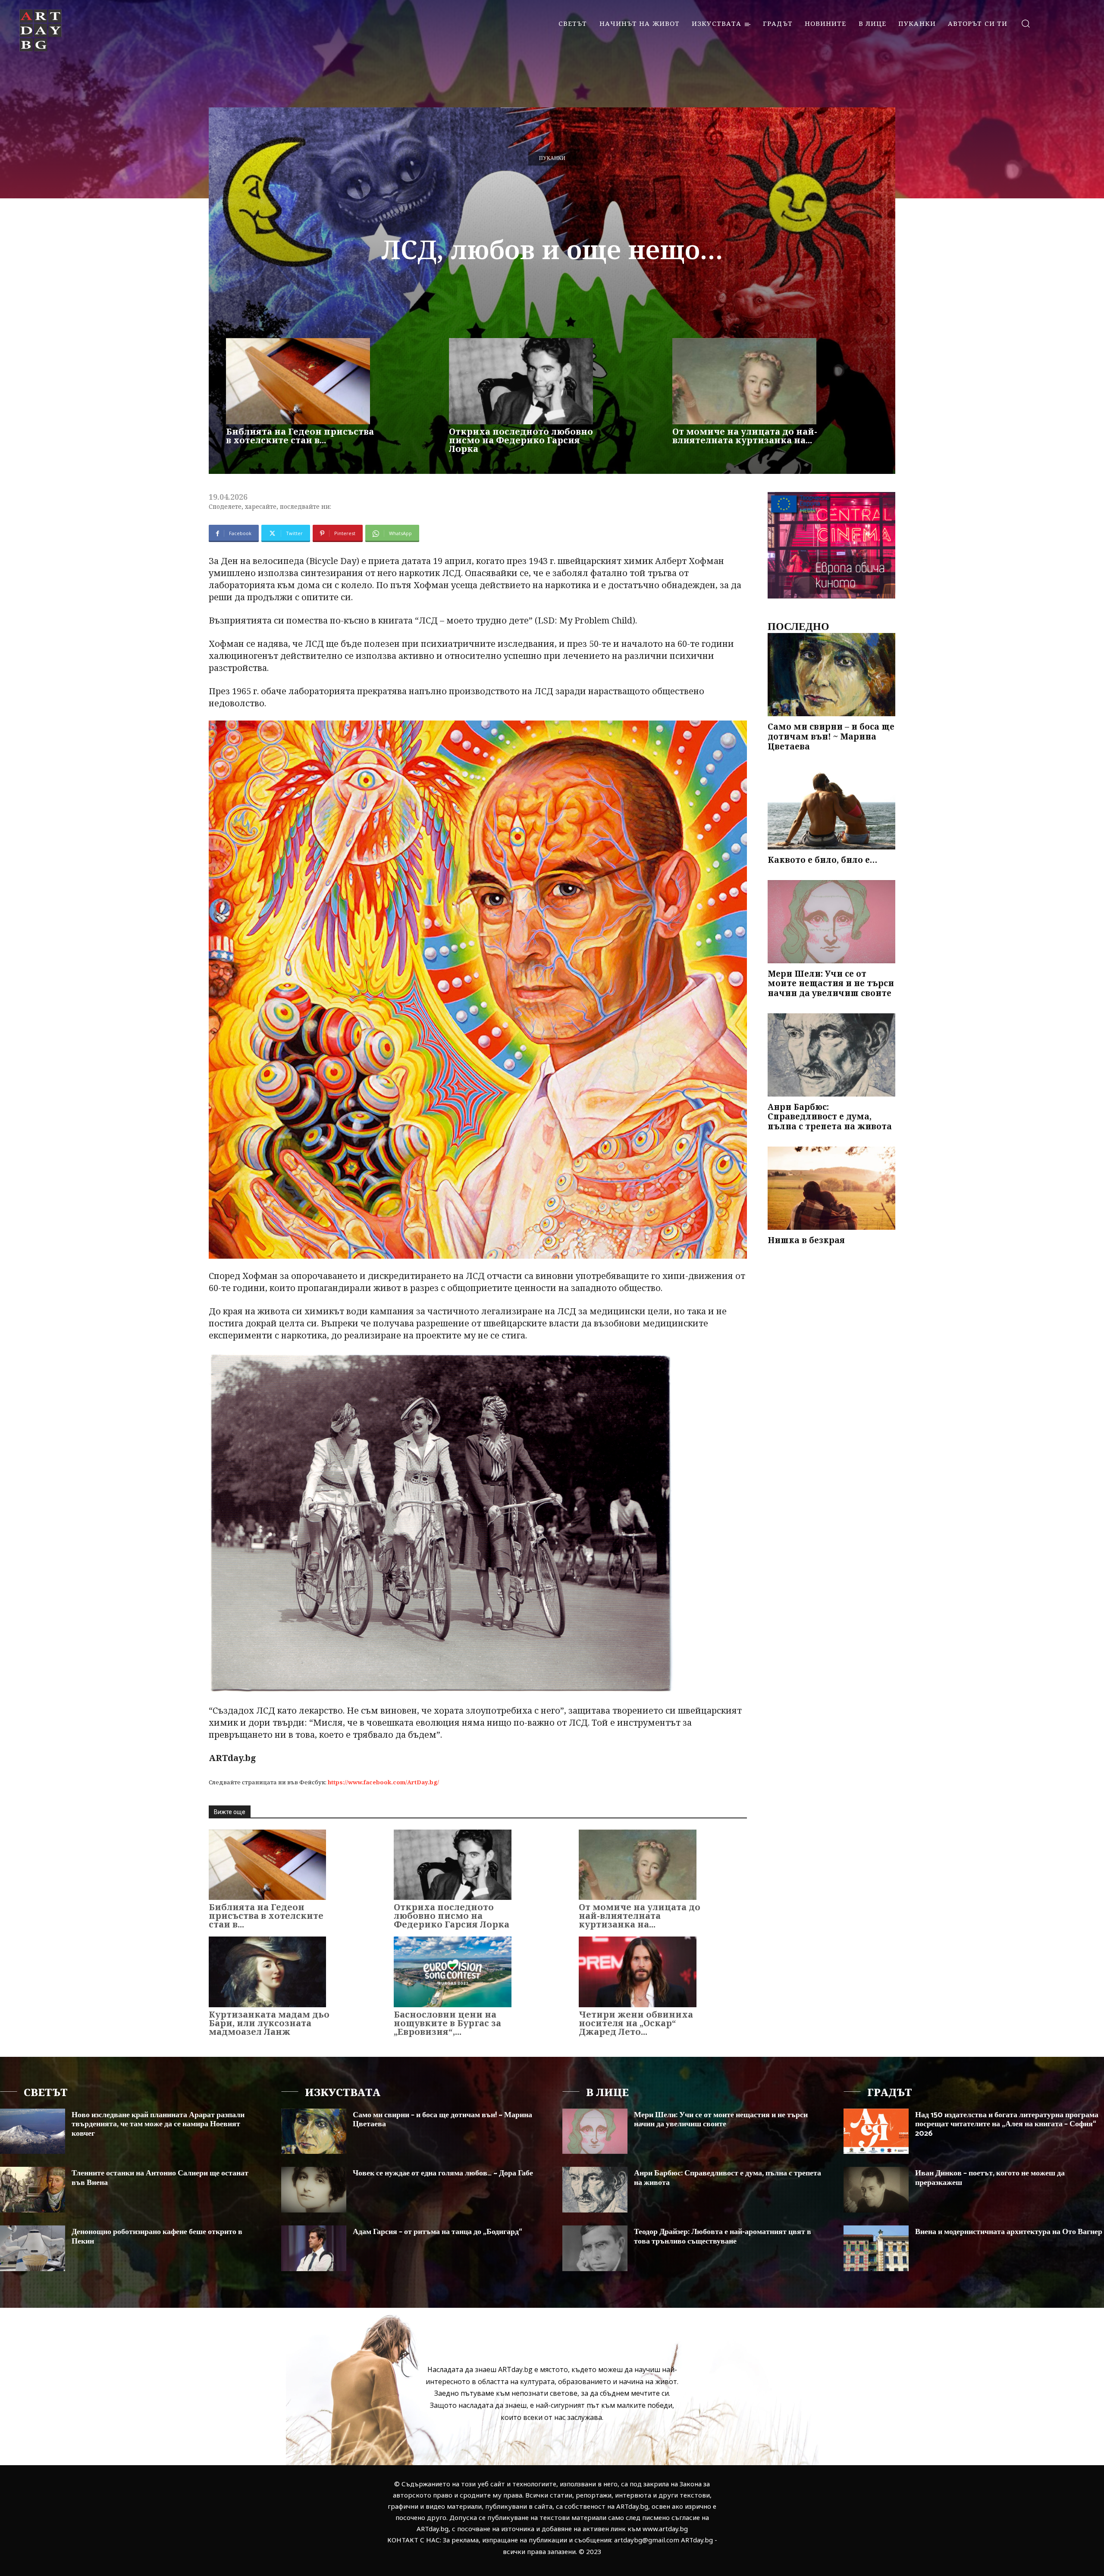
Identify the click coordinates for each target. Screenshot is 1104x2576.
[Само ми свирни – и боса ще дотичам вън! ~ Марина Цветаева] (831, 675)
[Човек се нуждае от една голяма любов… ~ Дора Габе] (314, 2190)
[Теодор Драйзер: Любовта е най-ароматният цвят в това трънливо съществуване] (595, 2248)
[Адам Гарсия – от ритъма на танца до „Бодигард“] (314, 2248)
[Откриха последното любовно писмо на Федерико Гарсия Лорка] (521, 381)
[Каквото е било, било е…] (831, 808)
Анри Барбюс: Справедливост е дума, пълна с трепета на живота (830, 1117)
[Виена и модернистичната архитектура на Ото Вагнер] (876, 2248)
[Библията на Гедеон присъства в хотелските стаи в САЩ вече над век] (298, 381)
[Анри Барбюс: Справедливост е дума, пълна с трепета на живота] (831, 1055)
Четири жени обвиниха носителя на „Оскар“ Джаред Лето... (636, 2023)
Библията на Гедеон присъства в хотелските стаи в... (300, 436)
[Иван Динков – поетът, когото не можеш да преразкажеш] (876, 2190)
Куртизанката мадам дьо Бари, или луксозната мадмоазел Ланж (269, 2023)
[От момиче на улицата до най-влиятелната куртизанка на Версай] (744, 381)
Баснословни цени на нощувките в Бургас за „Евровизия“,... (447, 2023)
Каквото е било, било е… (822, 860)
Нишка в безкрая (806, 1240)
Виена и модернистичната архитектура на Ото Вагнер (1009, 2232)
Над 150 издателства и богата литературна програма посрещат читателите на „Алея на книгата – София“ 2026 (1007, 2124)
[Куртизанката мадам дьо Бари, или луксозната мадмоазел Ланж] (267, 1972)
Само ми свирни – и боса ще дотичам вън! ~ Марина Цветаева (831, 736)
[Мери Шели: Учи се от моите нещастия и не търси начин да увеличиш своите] (831, 922)
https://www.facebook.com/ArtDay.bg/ (383, 1782)
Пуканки (552, 158)
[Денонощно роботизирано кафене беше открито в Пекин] (33, 2248)
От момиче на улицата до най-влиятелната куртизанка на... (745, 436)
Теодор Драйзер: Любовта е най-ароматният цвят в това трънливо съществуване (723, 2237)
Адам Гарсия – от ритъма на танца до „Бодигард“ (438, 2232)
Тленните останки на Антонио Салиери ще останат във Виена (160, 2178)
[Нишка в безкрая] (831, 1188)
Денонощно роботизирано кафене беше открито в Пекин (157, 2237)
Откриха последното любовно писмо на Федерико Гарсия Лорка (521, 440)
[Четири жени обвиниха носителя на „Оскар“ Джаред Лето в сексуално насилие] (637, 1972)
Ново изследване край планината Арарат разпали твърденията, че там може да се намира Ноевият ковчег (158, 2124)
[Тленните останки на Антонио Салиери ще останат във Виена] (33, 2190)
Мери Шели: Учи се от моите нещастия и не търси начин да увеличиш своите (831, 984)
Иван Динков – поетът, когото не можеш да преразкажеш (990, 2178)
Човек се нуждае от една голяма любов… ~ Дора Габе (443, 2173)
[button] (1025, 23)
